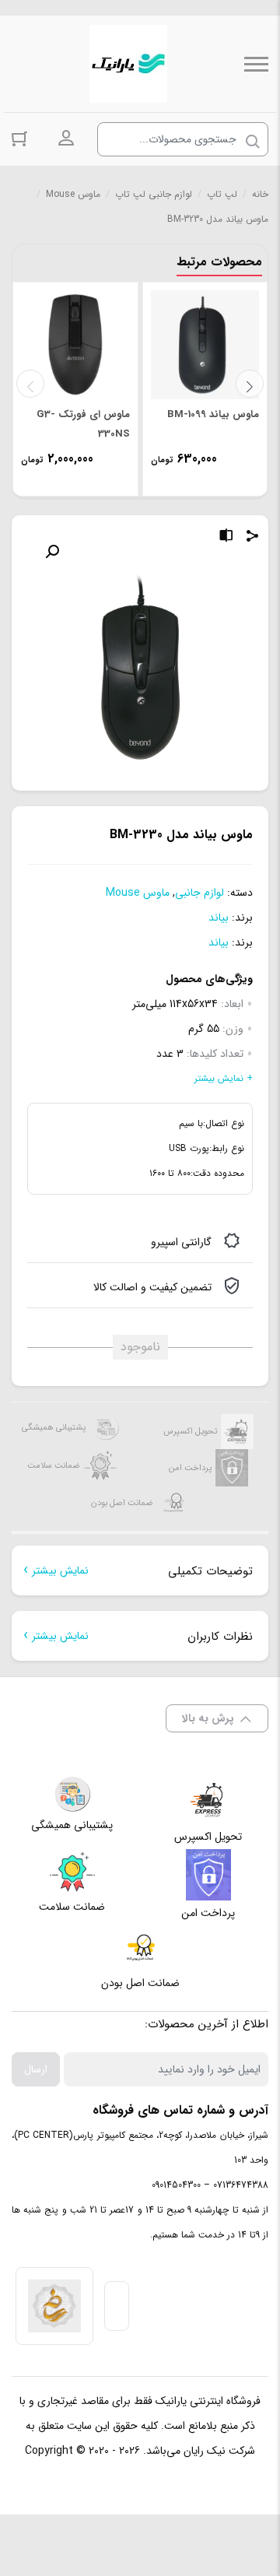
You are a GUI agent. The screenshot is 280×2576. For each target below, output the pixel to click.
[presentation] (30, 384)
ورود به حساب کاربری (66, 139)
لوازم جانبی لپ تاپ (154, 194)
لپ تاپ (222, 194)
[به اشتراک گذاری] (253, 538)
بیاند (219, 918)
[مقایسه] (226, 538)
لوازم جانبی (199, 893)
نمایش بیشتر (60, 1571)
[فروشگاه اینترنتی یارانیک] (128, 64)
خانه (260, 194)
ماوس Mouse (73, 194)
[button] (52, 552)
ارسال (36, 2069)
